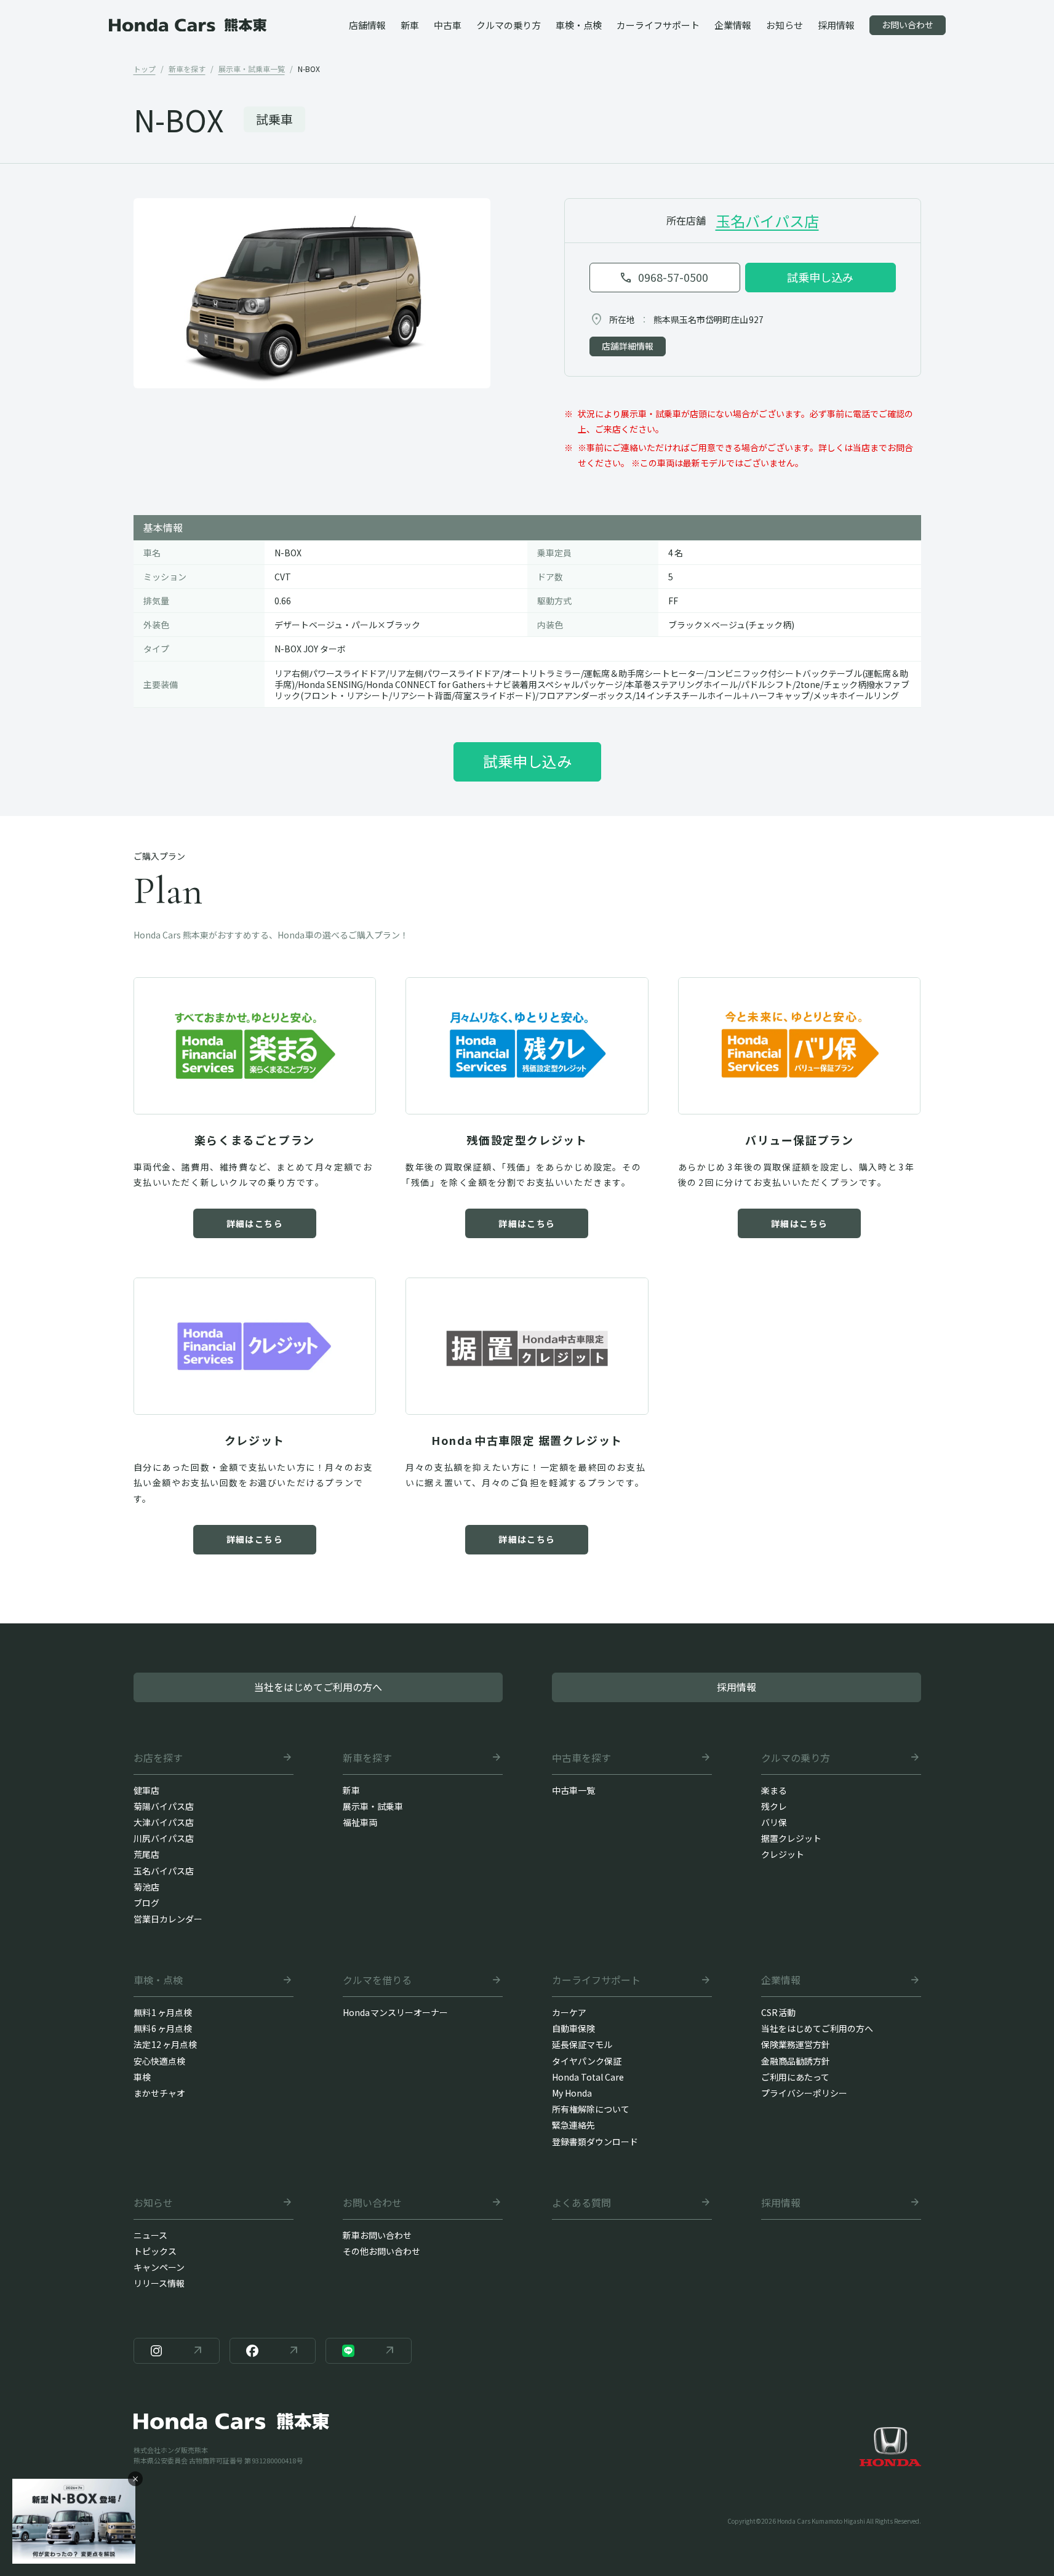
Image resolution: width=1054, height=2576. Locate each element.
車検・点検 (158, 1980)
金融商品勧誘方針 (796, 2061)
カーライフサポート (596, 1980)
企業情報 (781, 1980)
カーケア (569, 2012)
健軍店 (146, 1790)
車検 (142, 2077)
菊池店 (146, 1887)
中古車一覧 (573, 1790)
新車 (351, 1790)
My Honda (572, 2093)
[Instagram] (177, 2351)
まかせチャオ (159, 2093)
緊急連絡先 (573, 2125)
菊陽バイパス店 (164, 1806)
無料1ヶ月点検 (163, 2012)
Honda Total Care (588, 2077)
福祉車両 (360, 1822)
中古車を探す (581, 1758)
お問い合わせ (372, 2203)
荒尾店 (146, 1854)
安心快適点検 (159, 2061)
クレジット (783, 1854)
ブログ (146, 1903)
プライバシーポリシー (804, 2093)
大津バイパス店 (164, 1822)
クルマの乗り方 (796, 1758)
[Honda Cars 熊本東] (188, 25)
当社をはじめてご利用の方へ (817, 2028)
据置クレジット (791, 1838)
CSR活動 (779, 2012)
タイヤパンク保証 (587, 2061)
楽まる (774, 1790)
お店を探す (158, 1758)
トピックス (155, 2251)
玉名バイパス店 (767, 221)
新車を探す (367, 1758)
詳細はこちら (255, 1223)
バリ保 (774, 1822)
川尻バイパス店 (164, 1838)
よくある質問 (581, 2203)
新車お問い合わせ (377, 2235)
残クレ (774, 1806)
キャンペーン (159, 2267)
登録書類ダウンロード (595, 2142)
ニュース (150, 2235)
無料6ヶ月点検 (163, 2028)
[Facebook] (273, 2351)
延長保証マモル (582, 2044)
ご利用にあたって (795, 2077)
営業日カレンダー (168, 1919)
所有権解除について (591, 2109)
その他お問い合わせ (381, 2251)
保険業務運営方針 (796, 2044)
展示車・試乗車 (373, 1806)
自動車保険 (573, 2028)
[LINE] (369, 2351)
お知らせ (153, 2203)
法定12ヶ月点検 (166, 2044)
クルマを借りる (377, 1980)
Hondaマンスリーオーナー (396, 2012)
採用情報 (781, 2203)
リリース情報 (159, 2283)
